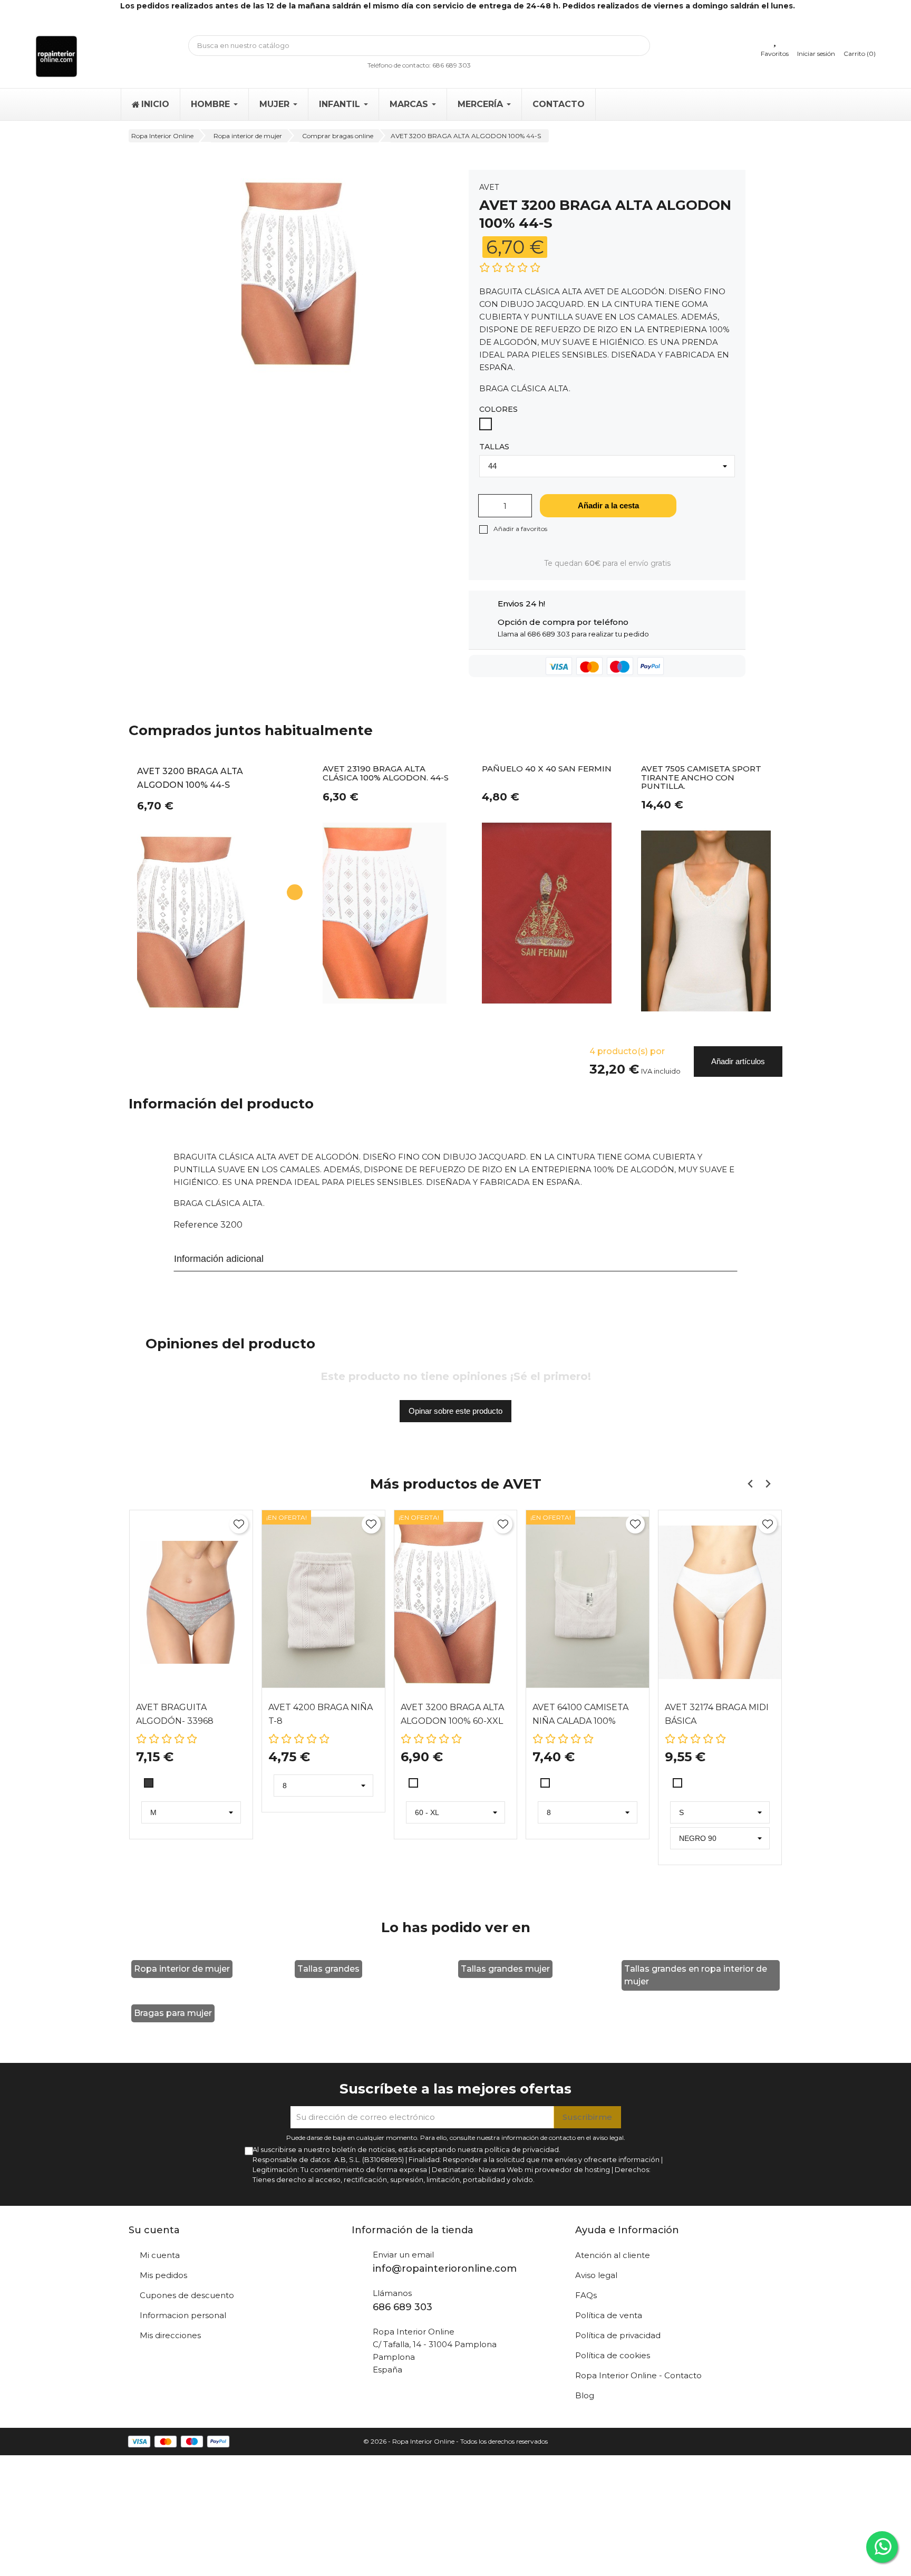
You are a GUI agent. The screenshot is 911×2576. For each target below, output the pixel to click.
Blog (585, 2395)
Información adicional (219, 1259)
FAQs (586, 2295)
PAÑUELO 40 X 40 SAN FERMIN (547, 769)
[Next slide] (767, 1484)
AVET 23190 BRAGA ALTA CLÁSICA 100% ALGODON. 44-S (386, 774)
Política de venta (609, 2315)
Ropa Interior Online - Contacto (638, 2375)
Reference (196, 1225)
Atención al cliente (613, 2255)
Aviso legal (596, 2275)
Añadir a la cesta (608, 505)
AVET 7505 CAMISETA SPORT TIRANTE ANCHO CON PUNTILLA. (701, 778)
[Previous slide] (750, 1484)
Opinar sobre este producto (455, 1411)
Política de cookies (613, 2355)
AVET (489, 187)
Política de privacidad (618, 2335)
